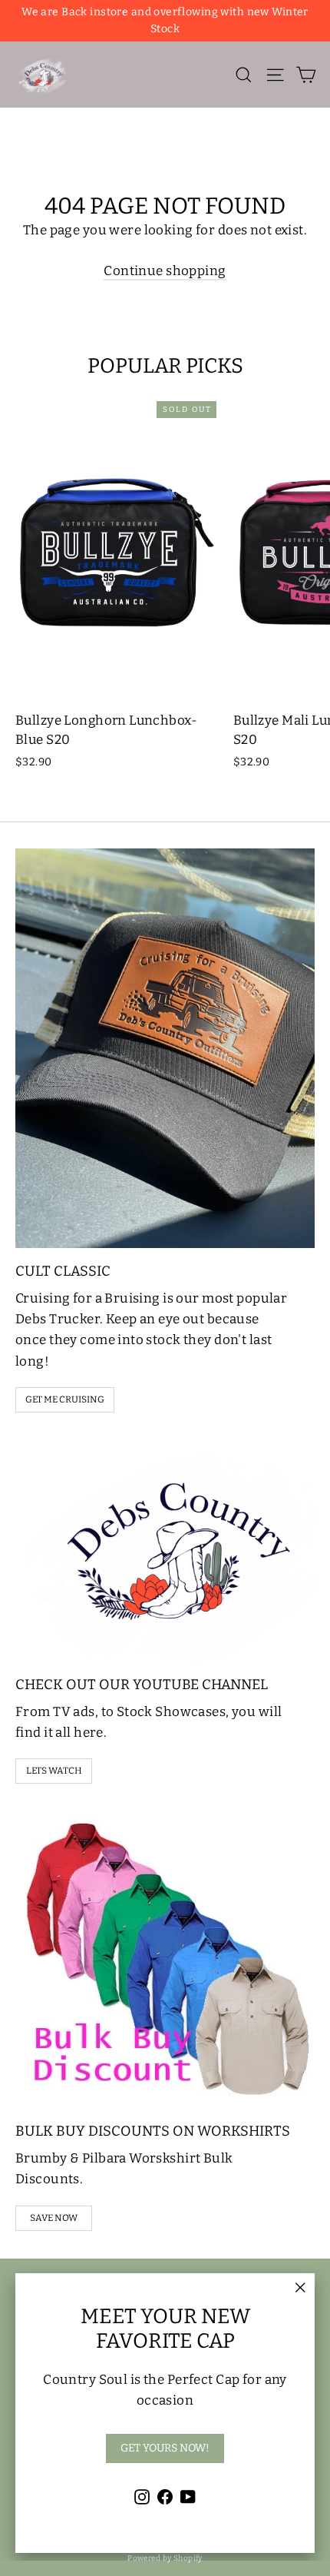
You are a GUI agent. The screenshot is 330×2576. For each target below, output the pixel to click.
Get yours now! (165, 2448)
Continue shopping (165, 271)
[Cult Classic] (165, 1048)
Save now (54, 2218)
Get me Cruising (65, 1399)
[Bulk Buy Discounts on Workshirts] (165, 1958)
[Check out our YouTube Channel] (165, 1550)
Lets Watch (54, 1771)
